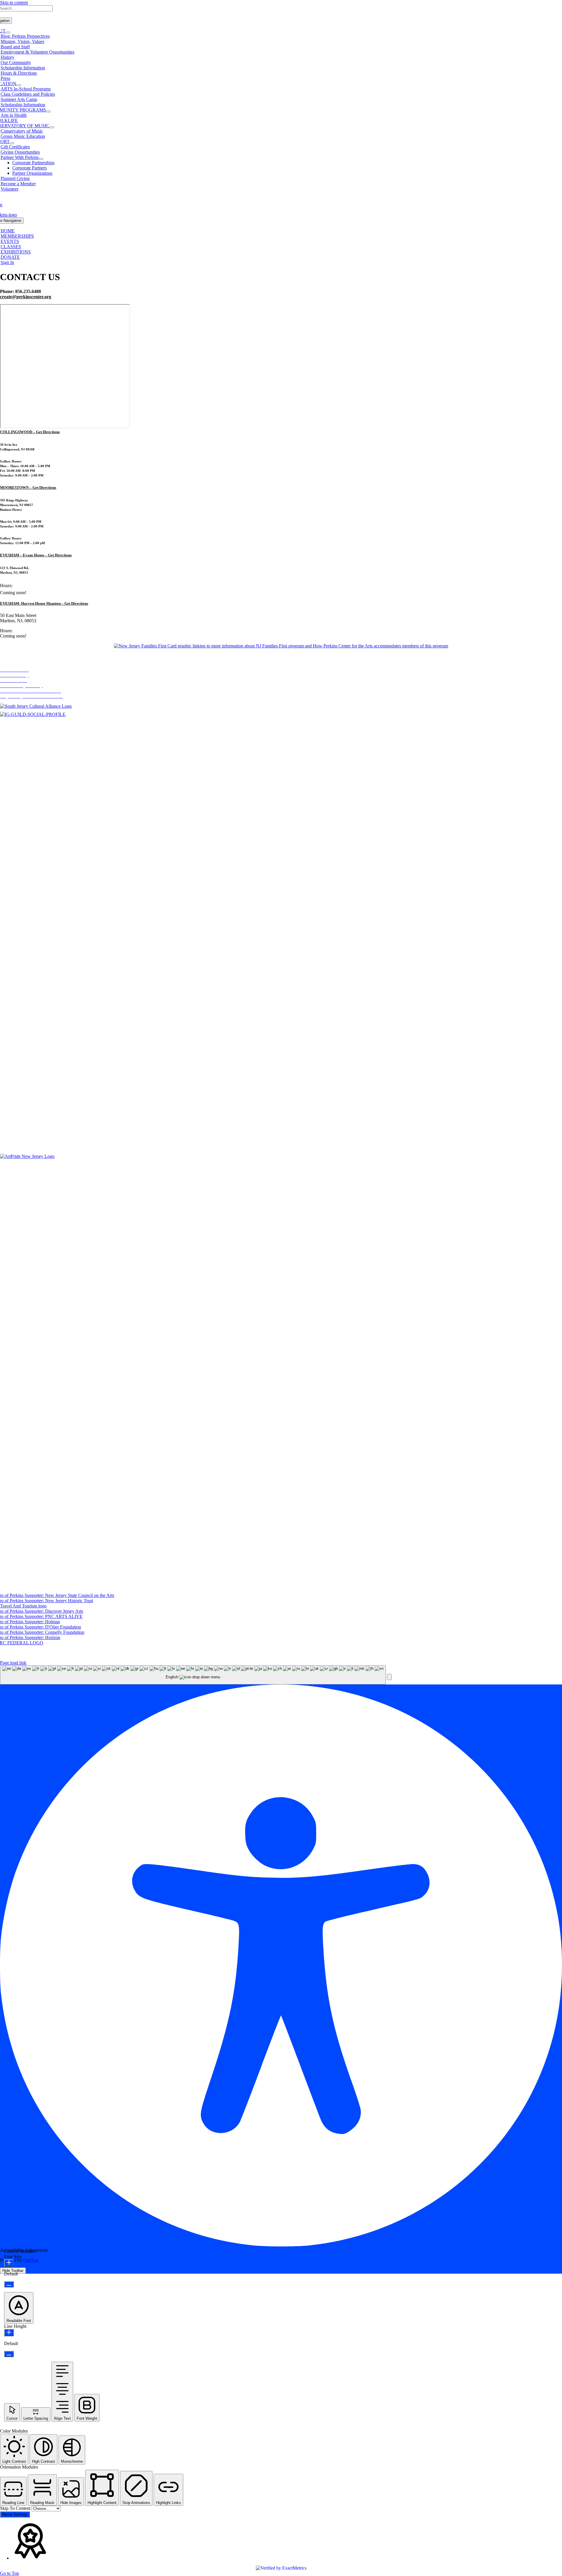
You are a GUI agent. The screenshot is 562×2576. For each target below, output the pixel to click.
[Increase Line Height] (9, 2333)
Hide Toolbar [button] (13, 2271)
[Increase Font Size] (9, 2263)
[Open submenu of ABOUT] (8, 32)
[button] (389, 1677)
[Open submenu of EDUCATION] (19, 85)
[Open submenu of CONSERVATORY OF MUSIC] (52, 127)
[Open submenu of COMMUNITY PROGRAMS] (48, 112)
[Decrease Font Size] (9, 2284)
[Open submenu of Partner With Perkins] (41, 159)
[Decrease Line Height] (9, 2354)
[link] (30, 432)
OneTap (31, 2260)
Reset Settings (15, 2514)
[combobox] (193, 1675)
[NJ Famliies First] (281, 646)
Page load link (13, 1663)
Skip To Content (16, 2508)
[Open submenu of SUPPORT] (12, 143)
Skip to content (14, 2)
